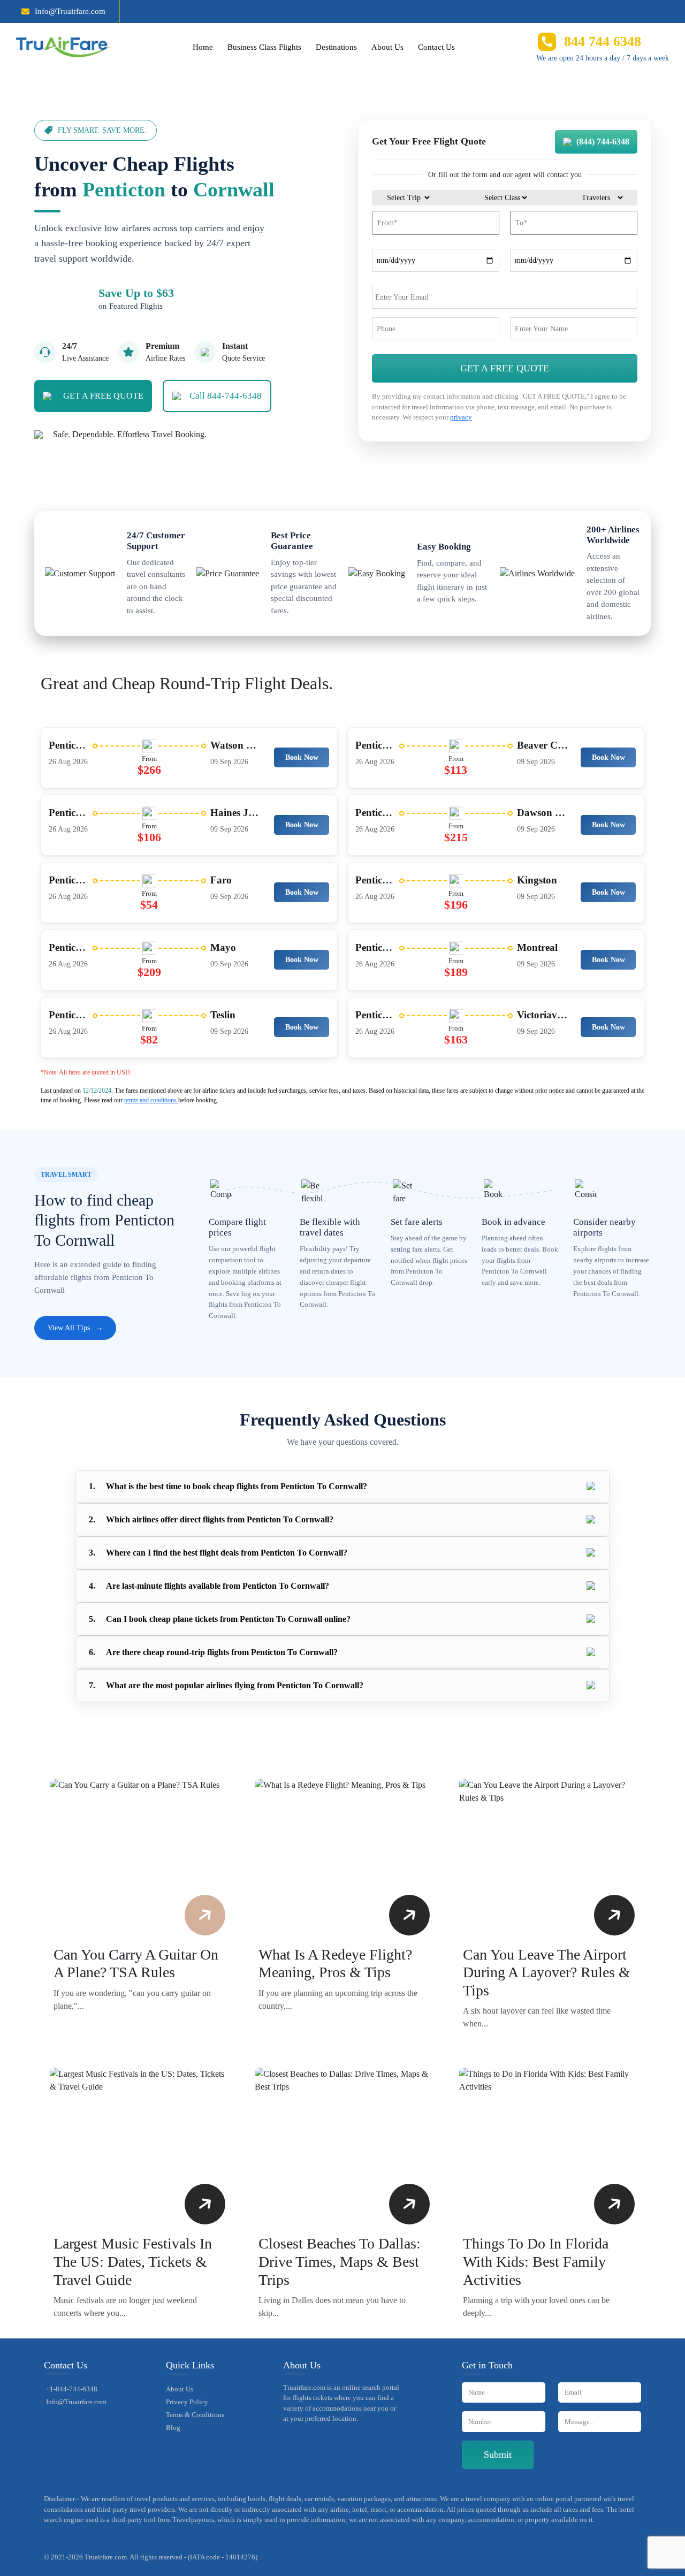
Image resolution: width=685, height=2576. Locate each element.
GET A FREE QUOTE (103, 396)
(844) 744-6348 (603, 142)
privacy (461, 417)
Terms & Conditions (195, 2415)
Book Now (302, 757)
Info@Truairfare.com (70, 11)
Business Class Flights (264, 47)
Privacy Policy (187, 2402)
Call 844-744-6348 (226, 396)
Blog (173, 2428)
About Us (387, 47)
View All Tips (75, 1328)
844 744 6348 (603, 41)
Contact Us (436, 47)
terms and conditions (151, 1100)
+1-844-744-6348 (72, 2389)
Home (203, 47)
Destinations (336, 47)
